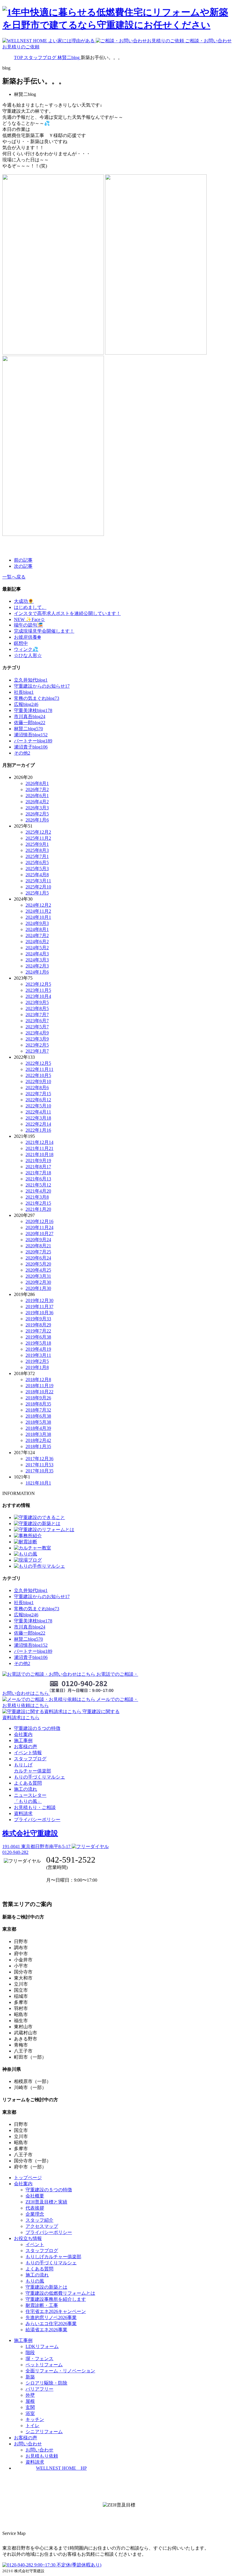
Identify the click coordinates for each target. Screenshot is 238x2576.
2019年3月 (38, 1355)
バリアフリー (39, 2389)
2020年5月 (38, 1264)
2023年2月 (37, 1045)
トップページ (28, 2178)
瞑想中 (21, 643)
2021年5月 (38, 1185)
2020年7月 (38, 1252)
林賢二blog (28, 729)
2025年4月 (37, 875)
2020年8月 (38, 1246)
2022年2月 (38, 1124)
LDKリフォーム (42, 2346)
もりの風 (35, 2281)
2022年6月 (38, 1100)
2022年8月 (37, 1088)
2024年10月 (38, 917)
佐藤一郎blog (30, 723)
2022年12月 (38, 1063)
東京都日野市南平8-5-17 (37, 1846)
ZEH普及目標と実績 (46, 2202)
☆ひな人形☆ (28, 655)
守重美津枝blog (33, 710)
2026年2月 (37, 814)
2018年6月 (38, 1416)
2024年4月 (37, 954)
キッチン (35, 2419)
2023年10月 (38, 996)
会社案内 (23, 1734)
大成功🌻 (24, 601)
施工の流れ (26, 1789)
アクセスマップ (42, 2226)
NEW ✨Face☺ (29, 619)
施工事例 (23, 1740)
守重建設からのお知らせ (42, 686)
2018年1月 (38, 1446)
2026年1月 (37, 820)
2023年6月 (37, 1021)
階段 (30, 2353)
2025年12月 (38, 832)
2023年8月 (37, 1008)
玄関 (30, 2407)
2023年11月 (38, 990)
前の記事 (23, 560)
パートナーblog (33, 741)
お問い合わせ (39, 2450)
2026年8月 (37, 783)
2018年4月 (38, 1428)
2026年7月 (37, 789)
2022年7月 (38, 1094)
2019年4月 (38, 1349)
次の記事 (23, 566)
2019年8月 (38, 1325)
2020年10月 (39, 1234)
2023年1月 (37, 1051)
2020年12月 (39, 1221)
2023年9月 (37, 1002)
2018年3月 (38, 1434)
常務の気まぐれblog (37, 698)
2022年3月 (38, 1118)
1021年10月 (38, 1483)
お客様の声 (26, 1747)
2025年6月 (37, 862)
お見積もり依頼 (42, 2456)
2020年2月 (38, 1282)
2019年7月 (38, 1331)
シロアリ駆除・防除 (46, 2383)
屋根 (30, 2401)
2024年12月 (38, 905)
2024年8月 (37, 929)
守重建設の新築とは (46, 2287)
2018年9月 (38, 1398)
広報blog (26, 704)
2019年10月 (39, 1313)
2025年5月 (37, 869)
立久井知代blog (31, 680)
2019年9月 (38, 1319)
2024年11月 (38, 911)
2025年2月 (38, 887)
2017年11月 (39, 1465)
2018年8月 (38, 1404)
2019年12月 (39, 1300)
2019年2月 (37, 1361)
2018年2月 (38, 1440)
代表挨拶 (35, 2208)
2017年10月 (39, 1471)
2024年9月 (37, 923)
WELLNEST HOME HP (61, 2468)
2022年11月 (39, 1069)
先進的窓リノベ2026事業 (51, 2317)
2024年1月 (37, 972)
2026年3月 (37, 808)
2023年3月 (37, 1039)
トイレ (33, 2426)
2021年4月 (38, 1191)
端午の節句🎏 (28, 625)
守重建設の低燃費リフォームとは (60, 2293)
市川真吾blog (30, 716)
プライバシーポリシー (37, 1820)
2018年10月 (39, 1392)
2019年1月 (37, 1367)
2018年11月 (39, 1386)
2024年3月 (37, 960)
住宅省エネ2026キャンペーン (56, 2311)
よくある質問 (28, 1783)
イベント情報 (28, 1753)
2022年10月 (38, 1075)
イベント (35, 2244)
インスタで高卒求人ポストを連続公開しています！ (67, 613)
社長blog (24, 692)
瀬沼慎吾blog (31, 735)
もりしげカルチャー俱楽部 (53, 2257)
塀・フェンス (39, 2359)
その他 (22, 753)
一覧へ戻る (14, 577)
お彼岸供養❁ (27, 637)
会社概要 (35, 2196)
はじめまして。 (30, 607)
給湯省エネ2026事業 (46, 2330)
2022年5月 (38, 1106)
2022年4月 (38, 1112)
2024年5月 (37, 948)
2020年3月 (38, 1276)
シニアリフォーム (44, 2432)
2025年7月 (37, 856)
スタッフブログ (30, 1759)
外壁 (30, 2395)
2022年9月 (38, 1081)
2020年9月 (38, 1240)
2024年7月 (37, 935)
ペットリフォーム (44, 2365)
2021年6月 (38, 1179)
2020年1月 (38, 1288)
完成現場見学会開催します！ (44, 631)
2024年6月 (37, 942)
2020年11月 (39, 1227)
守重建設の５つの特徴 (37, 1728)
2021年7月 (38, 1173)
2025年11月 (38, 838)
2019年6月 (38, 1337)
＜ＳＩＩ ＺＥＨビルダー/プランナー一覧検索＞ (119, 2518)
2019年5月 (38, 1343)
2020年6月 (38, 1258)
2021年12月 (39, 1142)
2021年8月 (38, 1167)
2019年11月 (39, 1307)
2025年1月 (37, 893)
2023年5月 (37, 1027)
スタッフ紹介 (39, 2220)
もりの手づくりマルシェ (39, 1777)
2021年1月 (38, 1209)
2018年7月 (38, 1410)
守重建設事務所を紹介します (56, 2299)
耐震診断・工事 (42, 2305)
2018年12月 (38, 1380)
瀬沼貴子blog (31, 747)
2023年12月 (38, 984)
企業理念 (35, 2214)
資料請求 (23, 1813)
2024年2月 (37, 966)
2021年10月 (39, 1154)
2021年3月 (37, 1197)
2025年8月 (37, 850)
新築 (30, 2377)
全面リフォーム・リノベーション (60, 2371)
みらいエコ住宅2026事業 (51, 2324)
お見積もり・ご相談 (35, 1807)
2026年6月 (37, 796)
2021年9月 (38, 1161)
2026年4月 (37, 802)
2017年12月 (39, 1459)
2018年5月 (38, 1422)
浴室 (30, 2413)
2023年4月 (37, 1033)
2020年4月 (38, 1270)
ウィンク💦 (26, 649)
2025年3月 (38, 881)
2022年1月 (38, 1130)
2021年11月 (39, 1148)
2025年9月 (37, 844)
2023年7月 (37, 1015)
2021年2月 (38, 1203)
